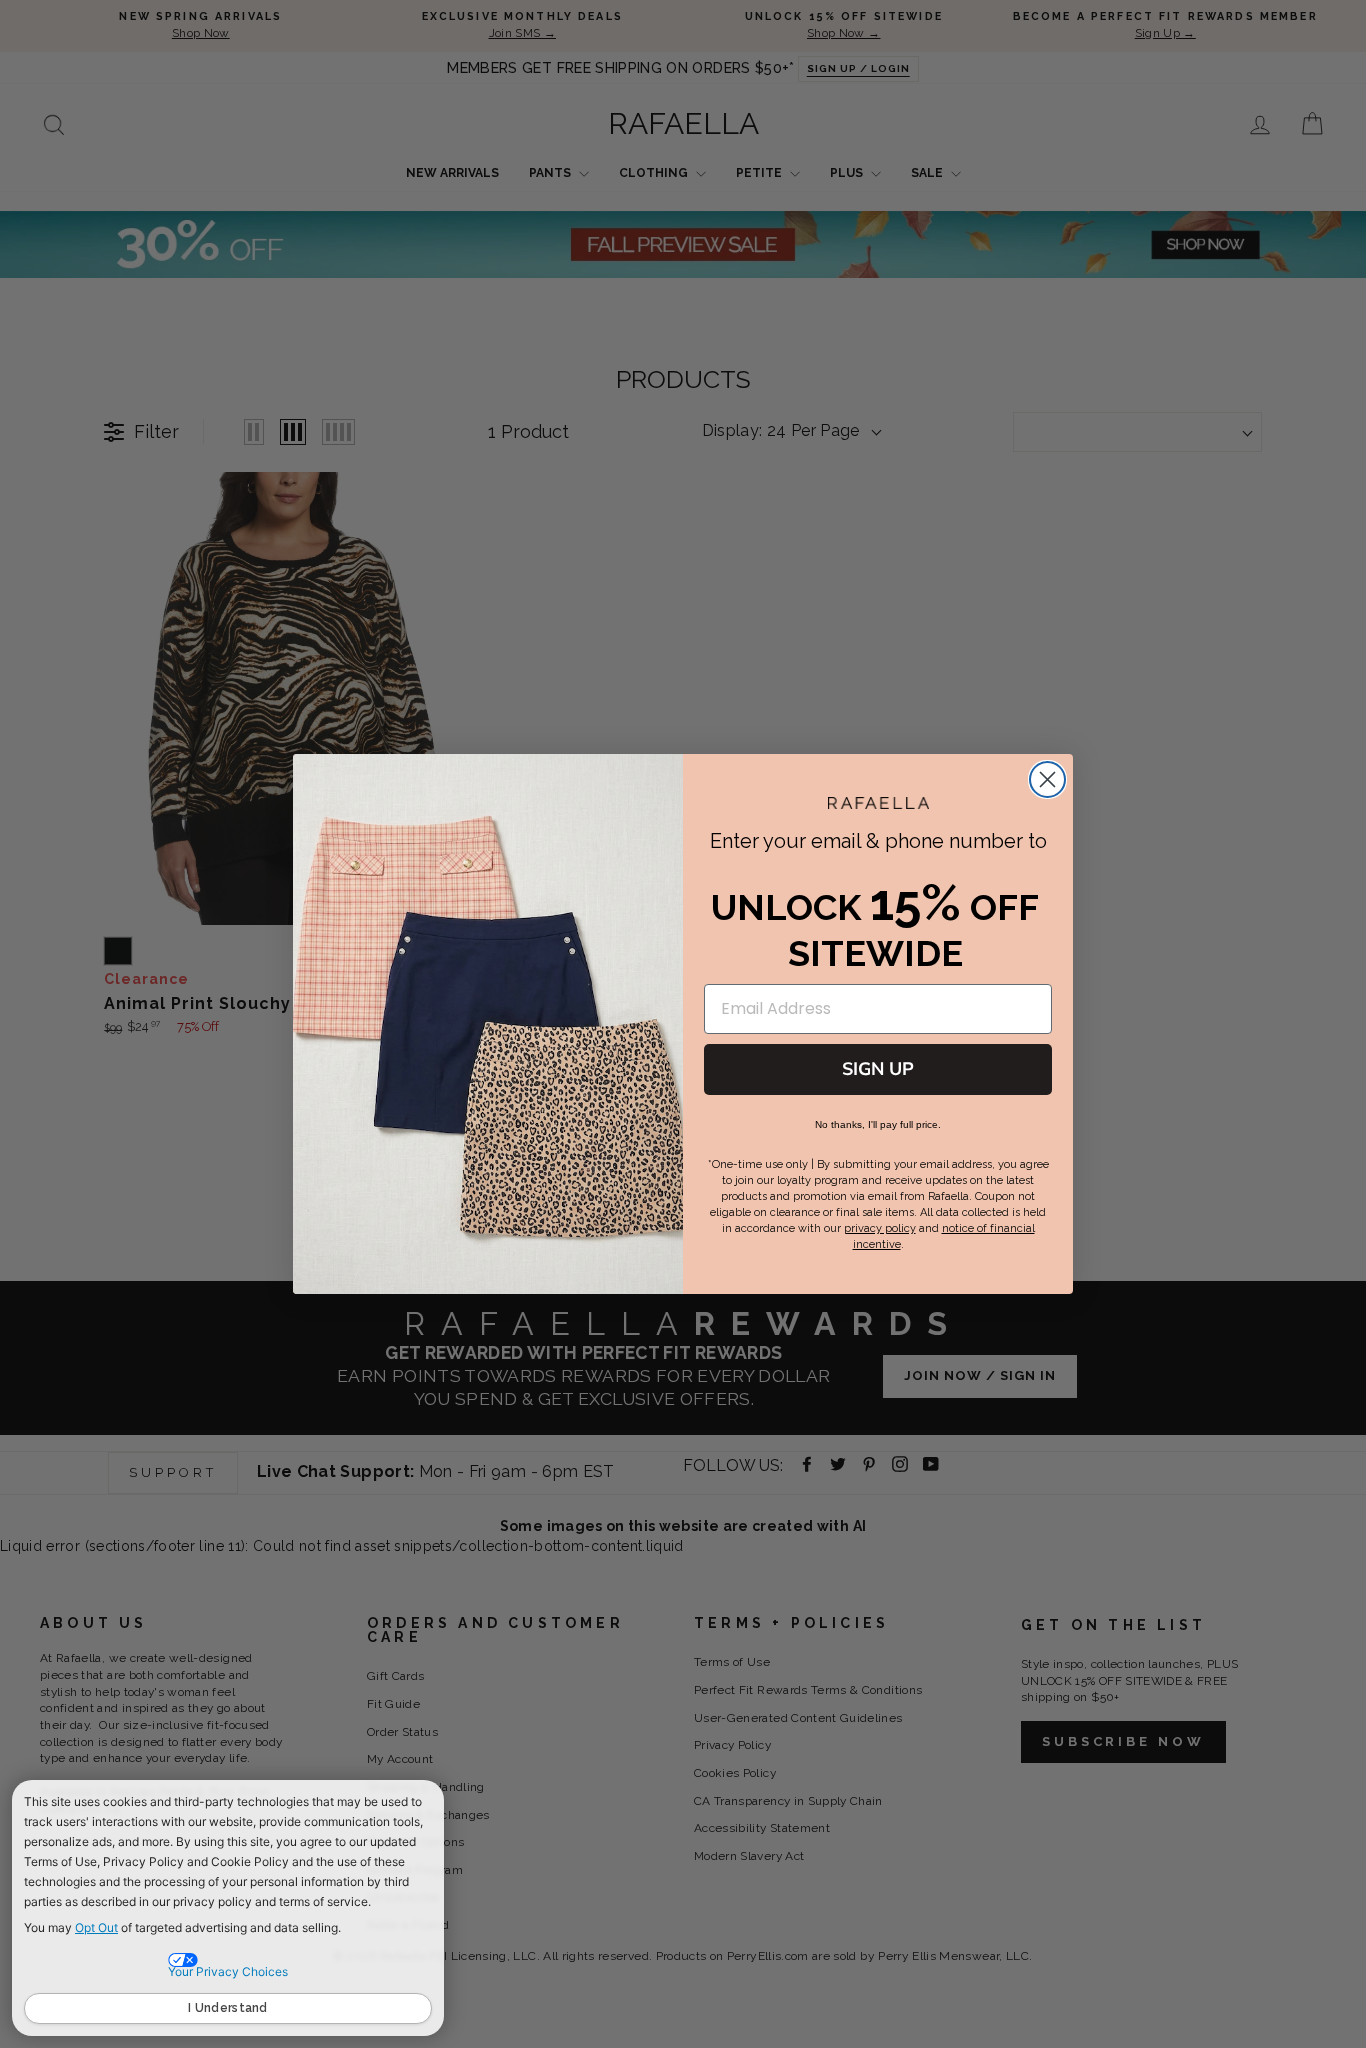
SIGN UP (878, 1069)
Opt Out (96, 1927)
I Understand (228, 2008)
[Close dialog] (1047, 779)
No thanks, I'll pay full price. (878, 1124)
